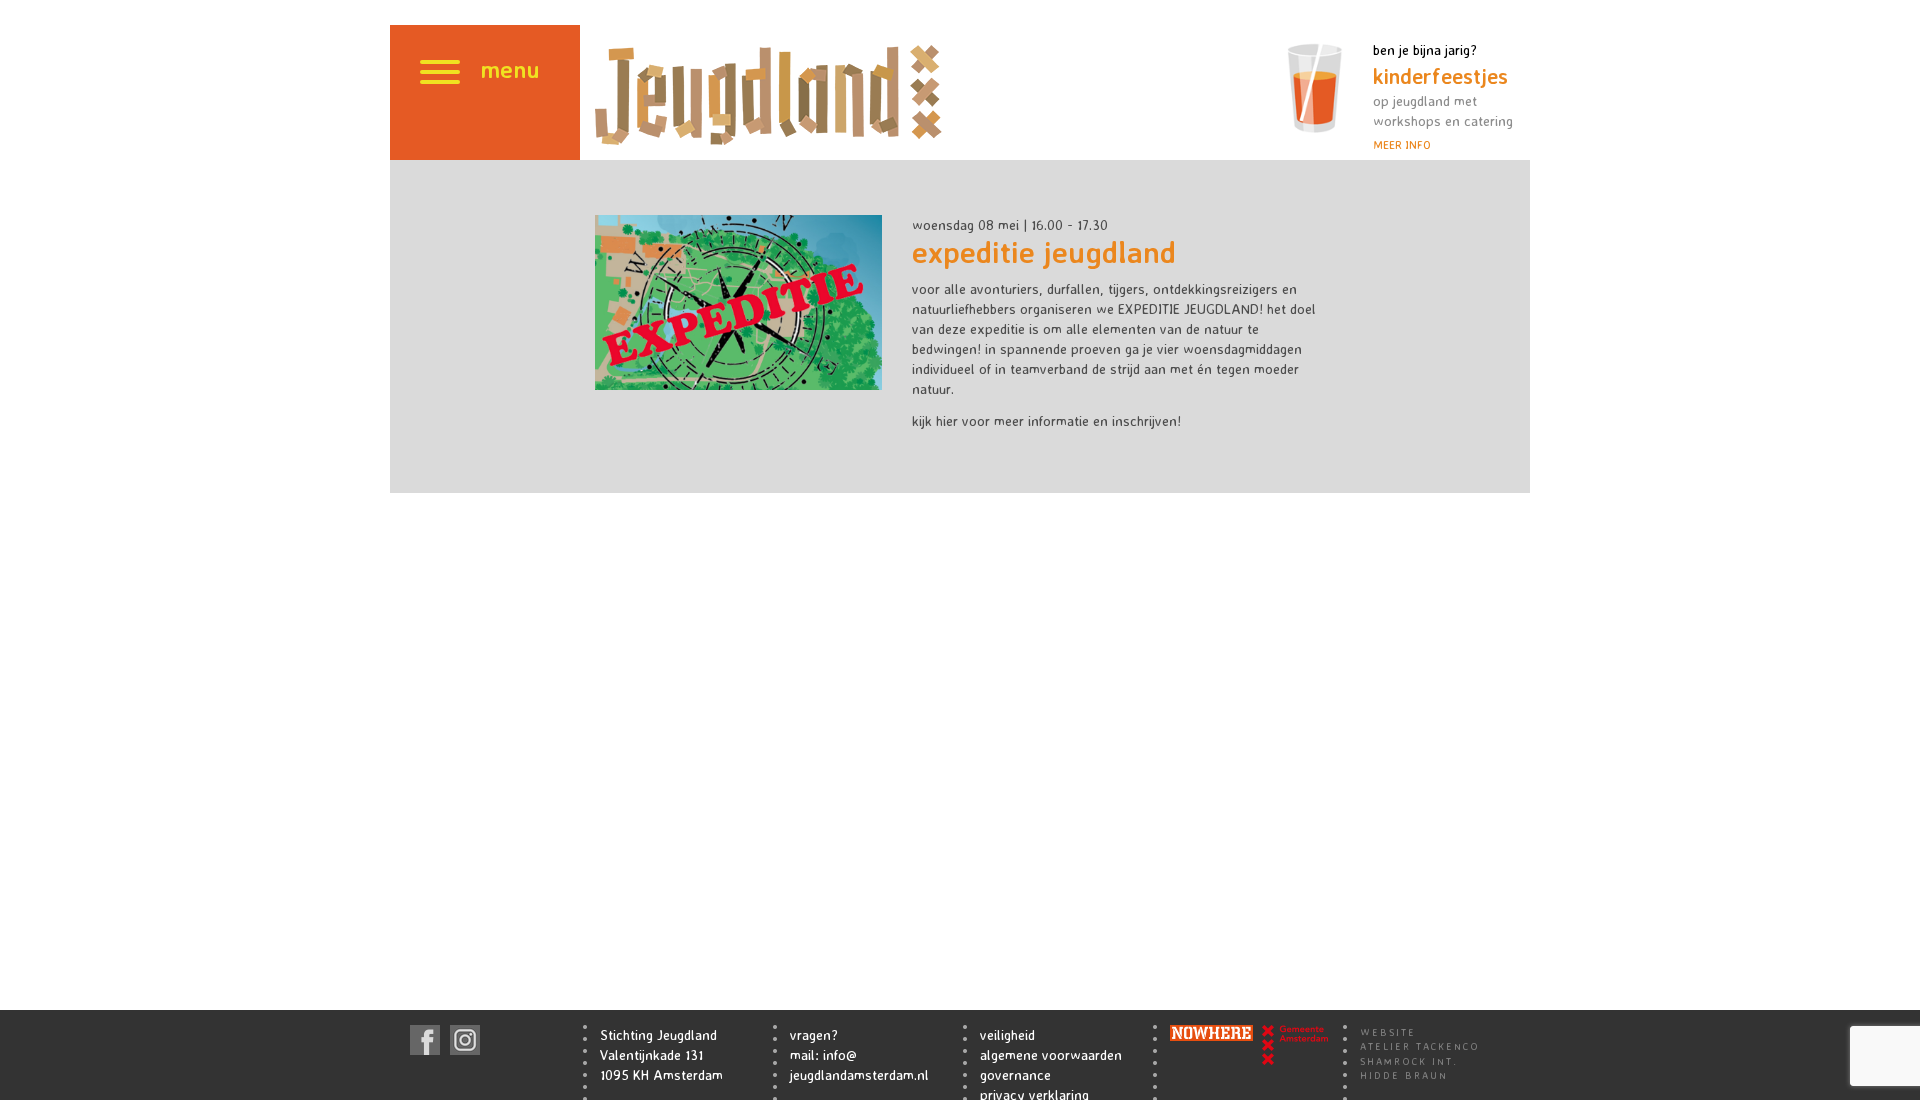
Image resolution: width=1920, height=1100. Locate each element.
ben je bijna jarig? (1443, 96)
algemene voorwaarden (1051, 1054)
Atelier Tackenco (1420, 1046)
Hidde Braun (1404, 1075)
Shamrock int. (1409, 1061)
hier (947, 420)
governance (1015, 1074)
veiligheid (1007, 1034)
